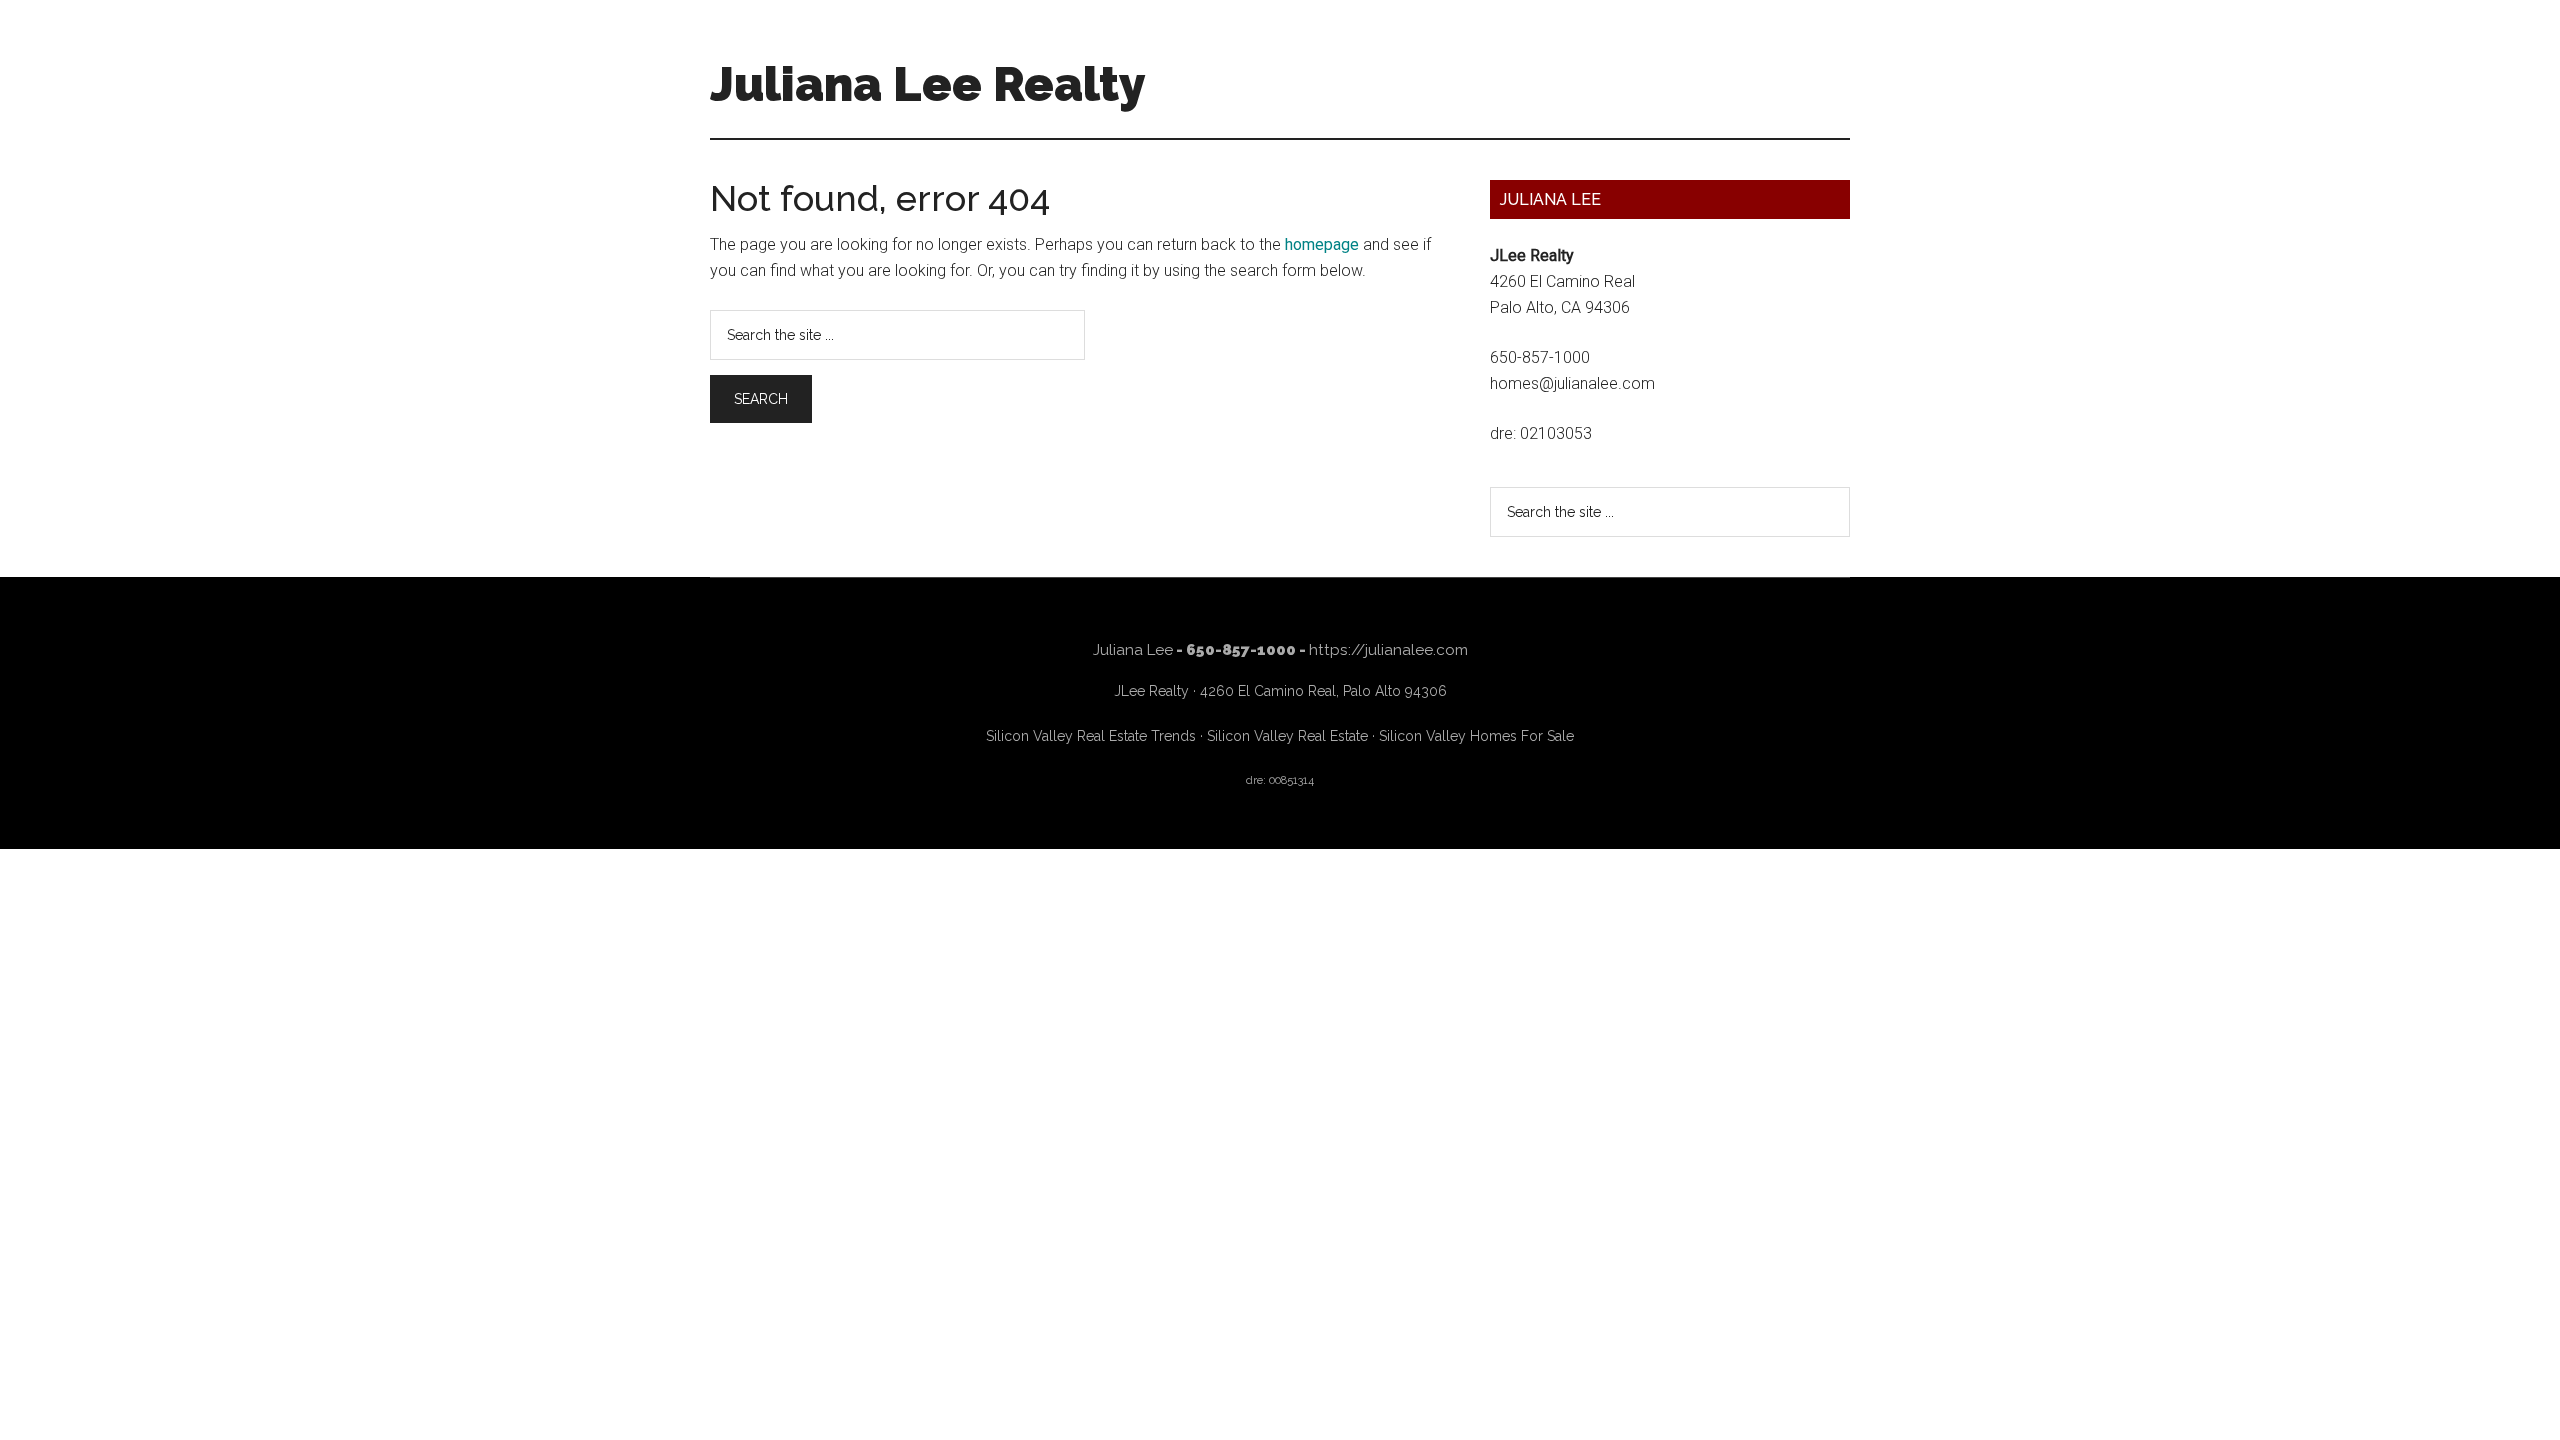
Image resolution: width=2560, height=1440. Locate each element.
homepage (1322, 244)
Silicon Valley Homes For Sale (1476, 736)
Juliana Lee (1133, 650)
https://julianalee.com (1388, 650)
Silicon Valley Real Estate (1287, 736)
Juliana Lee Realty (928, 84)
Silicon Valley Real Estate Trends (1091, 736)
